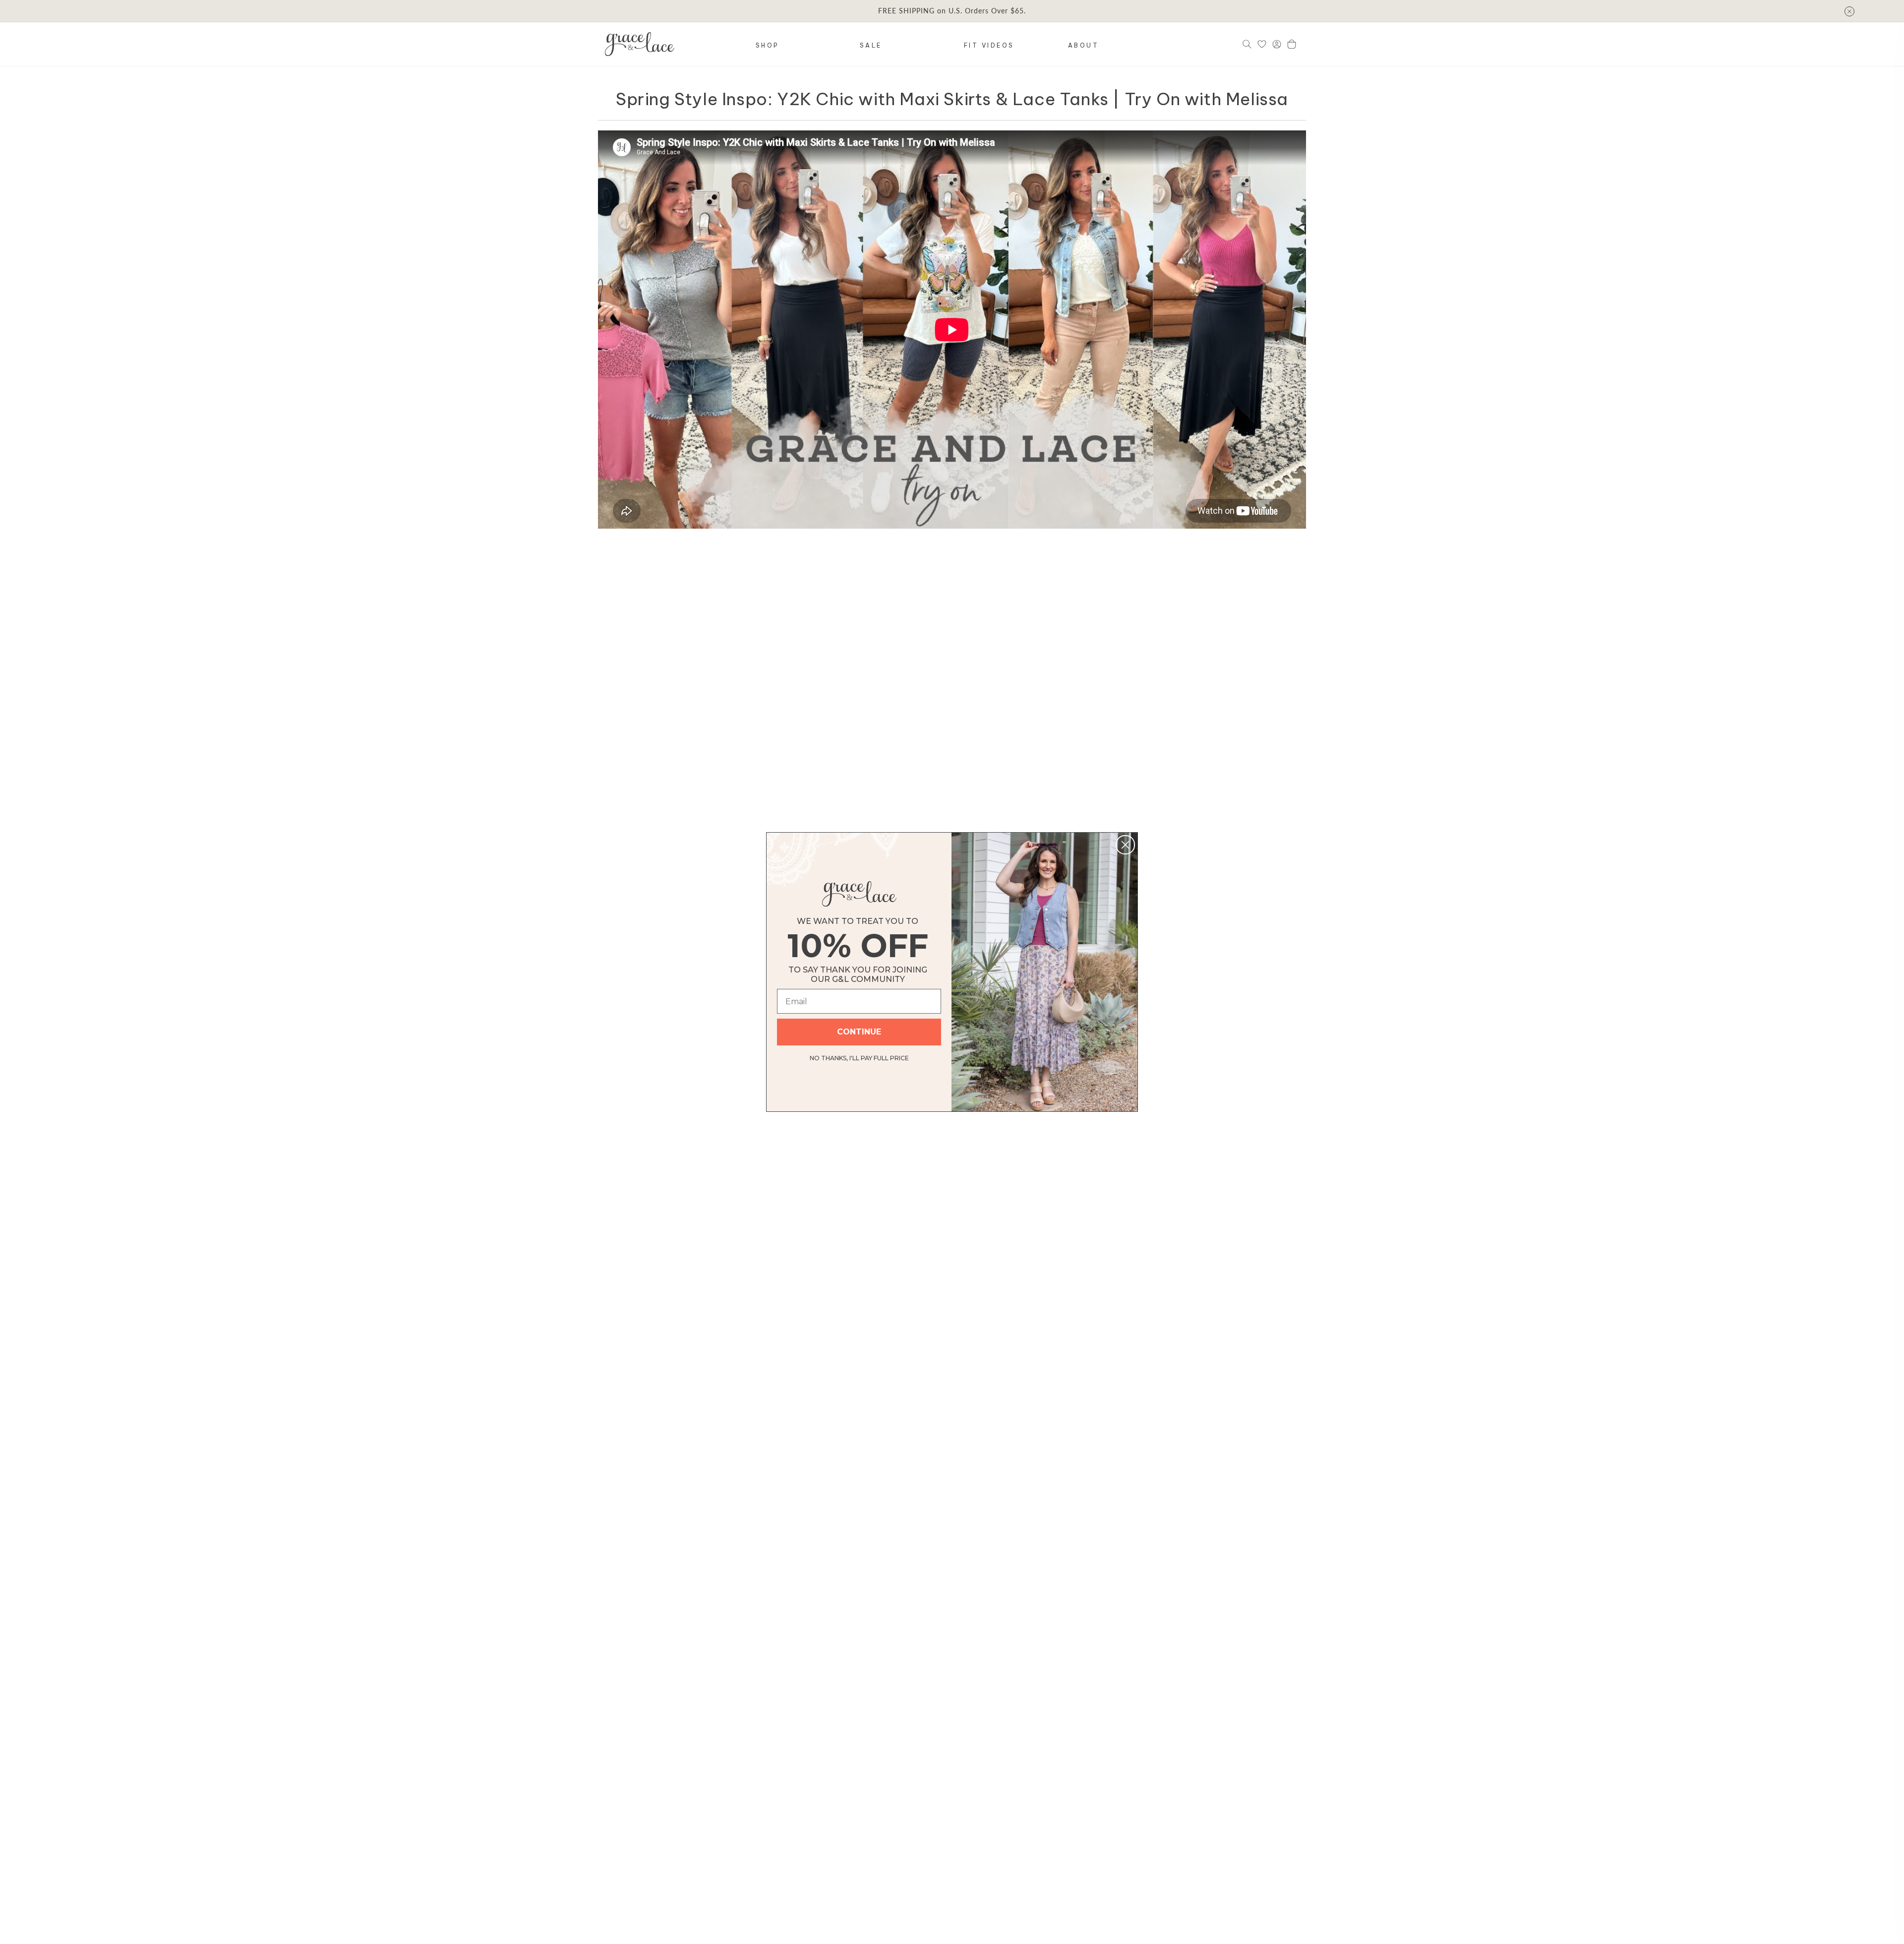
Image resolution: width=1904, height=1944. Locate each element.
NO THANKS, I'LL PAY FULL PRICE (859, 1057)
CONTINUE (859, 1032)
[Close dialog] (1125, 845)
